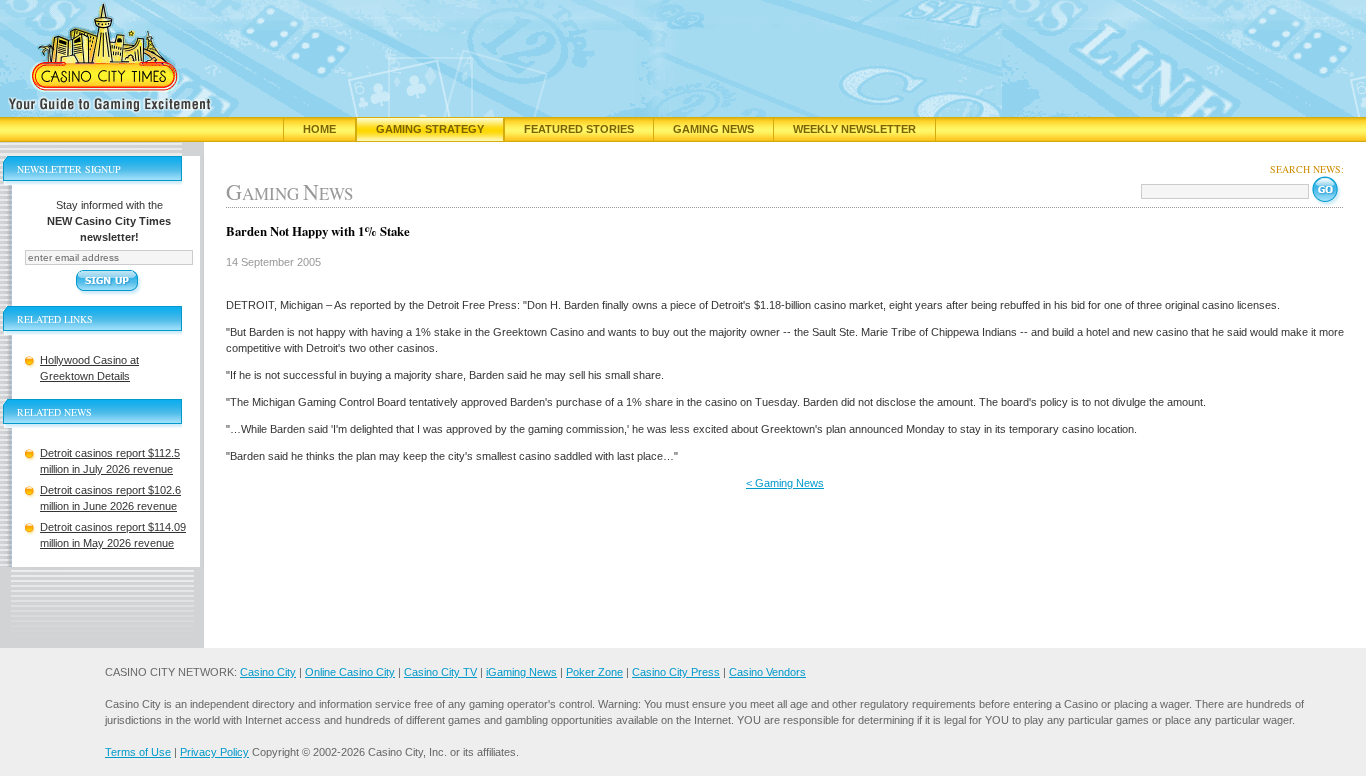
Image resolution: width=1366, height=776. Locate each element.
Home (319, 129)
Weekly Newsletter (854, 129)
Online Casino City (350, 672)
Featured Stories (579, 129)
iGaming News (521, 672)
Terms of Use (138, 752)
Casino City (268, 672)
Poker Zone (594, 672)
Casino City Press (676, 672)
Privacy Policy (214, 752)
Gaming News (713, 129)
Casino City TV (440, 672)
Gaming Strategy (430, 129)
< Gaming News (785, 483)
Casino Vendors (767, 672)
